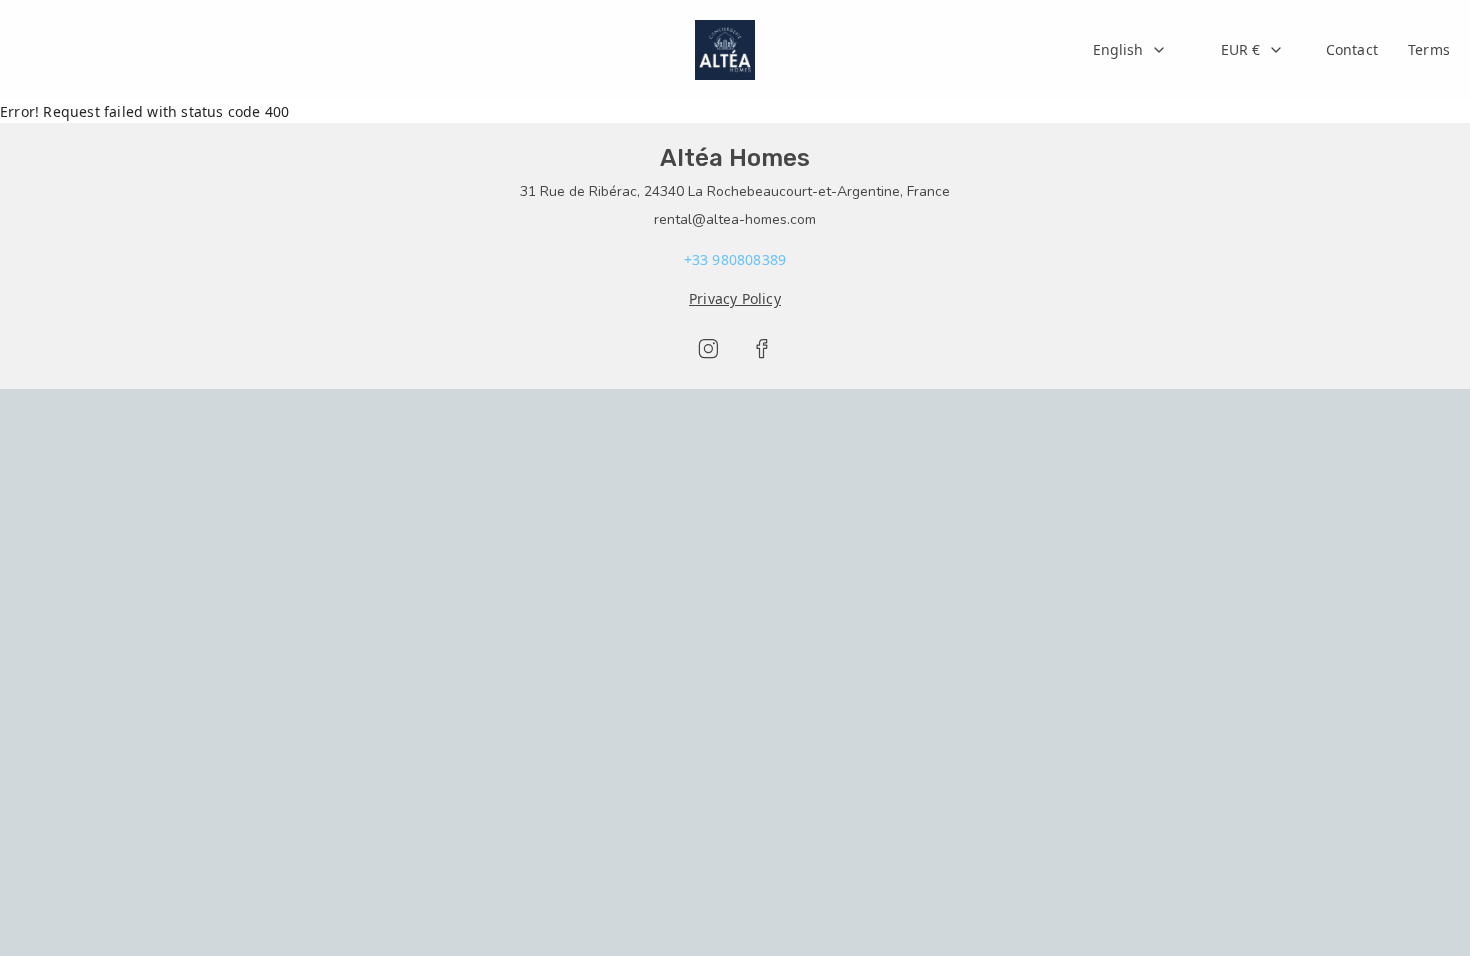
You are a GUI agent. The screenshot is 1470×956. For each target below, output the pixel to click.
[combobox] (1130, 50)
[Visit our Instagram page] (708, 349)
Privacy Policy (735, 298)
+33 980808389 (735, 259)
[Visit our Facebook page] (762, 349)
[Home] (725, 50)
